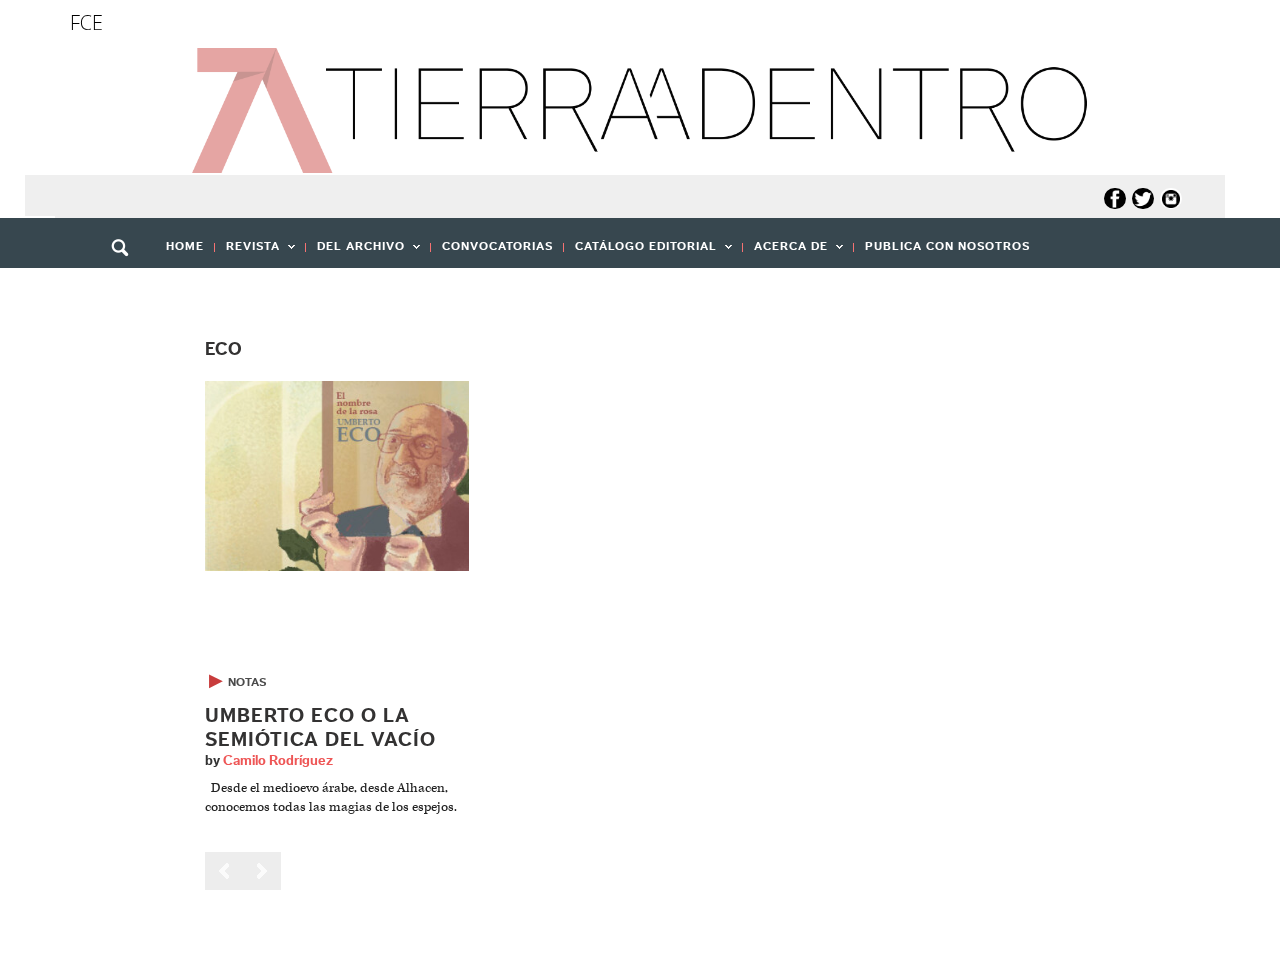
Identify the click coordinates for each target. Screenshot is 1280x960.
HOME (185, 246)
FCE (86, 22)
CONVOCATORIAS (497, 246)
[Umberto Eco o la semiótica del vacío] (337, 475)
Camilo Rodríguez (278, 761)
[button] (127, 291)
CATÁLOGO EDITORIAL (640, 252)
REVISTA (247, 252)
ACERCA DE (785, 252)
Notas (247, 682)
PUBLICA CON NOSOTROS (947, 246)
